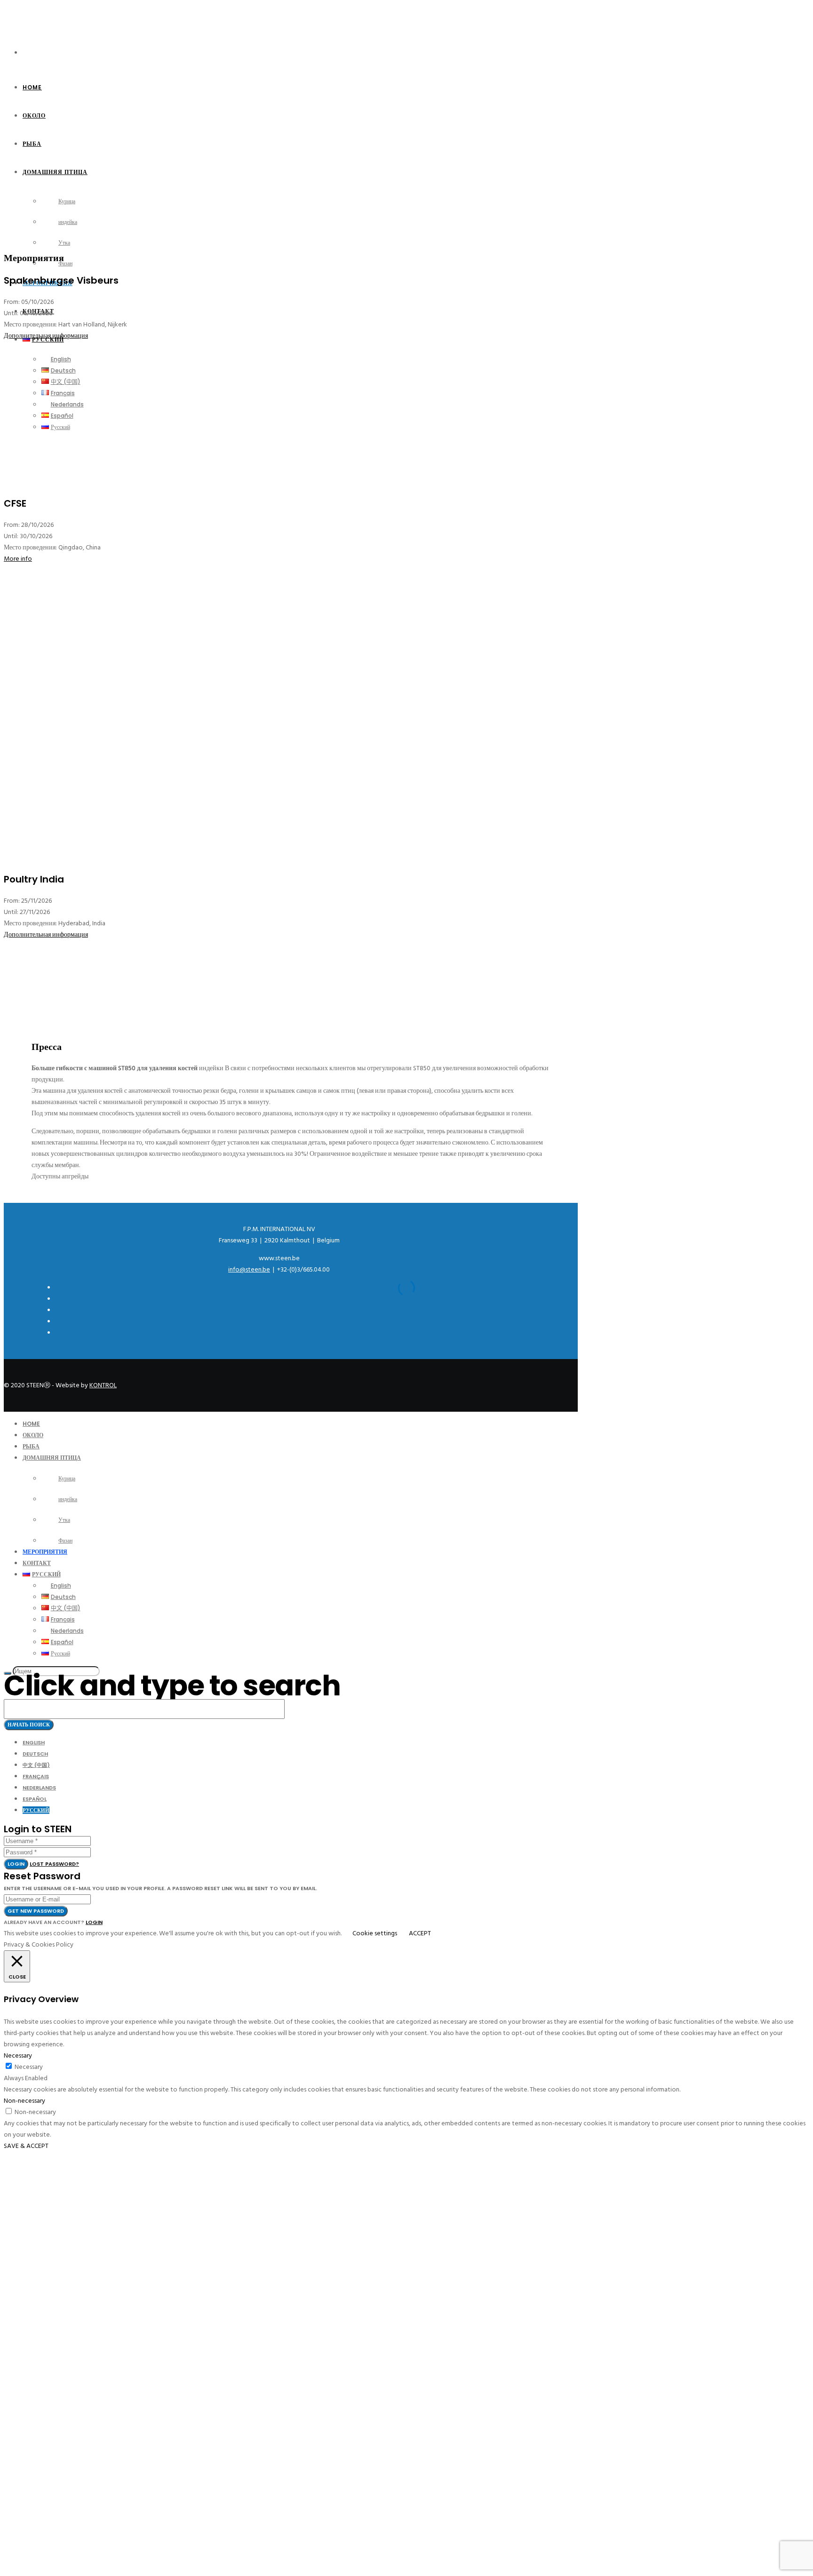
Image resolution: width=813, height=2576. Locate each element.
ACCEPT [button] (420, 1933)
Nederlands (39, 1788)
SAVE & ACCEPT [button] (26, 2146)
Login (16, 1864)
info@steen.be (249, 1269)
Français (36, 1776)
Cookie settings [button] (375, 1933)
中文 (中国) (36, 1765)
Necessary (29, 2067)
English (34, 1742)
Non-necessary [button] (24, 2101)
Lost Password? (54, 1864)
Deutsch (35, 1754)
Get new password (36, 1911)
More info (18, 559)
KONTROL (103, 1385)
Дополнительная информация (46, 336)
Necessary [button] (18, 2055)
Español (35, 1799)
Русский (36, 1810)
